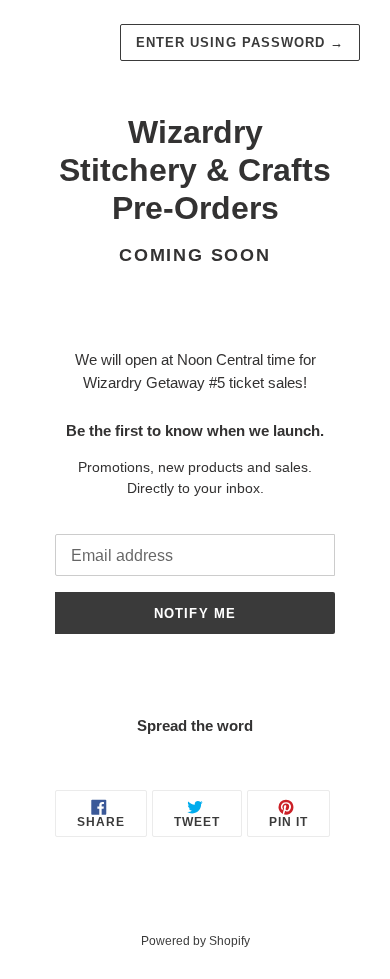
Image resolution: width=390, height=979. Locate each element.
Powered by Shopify (195, 941)
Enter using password (240, 42)
